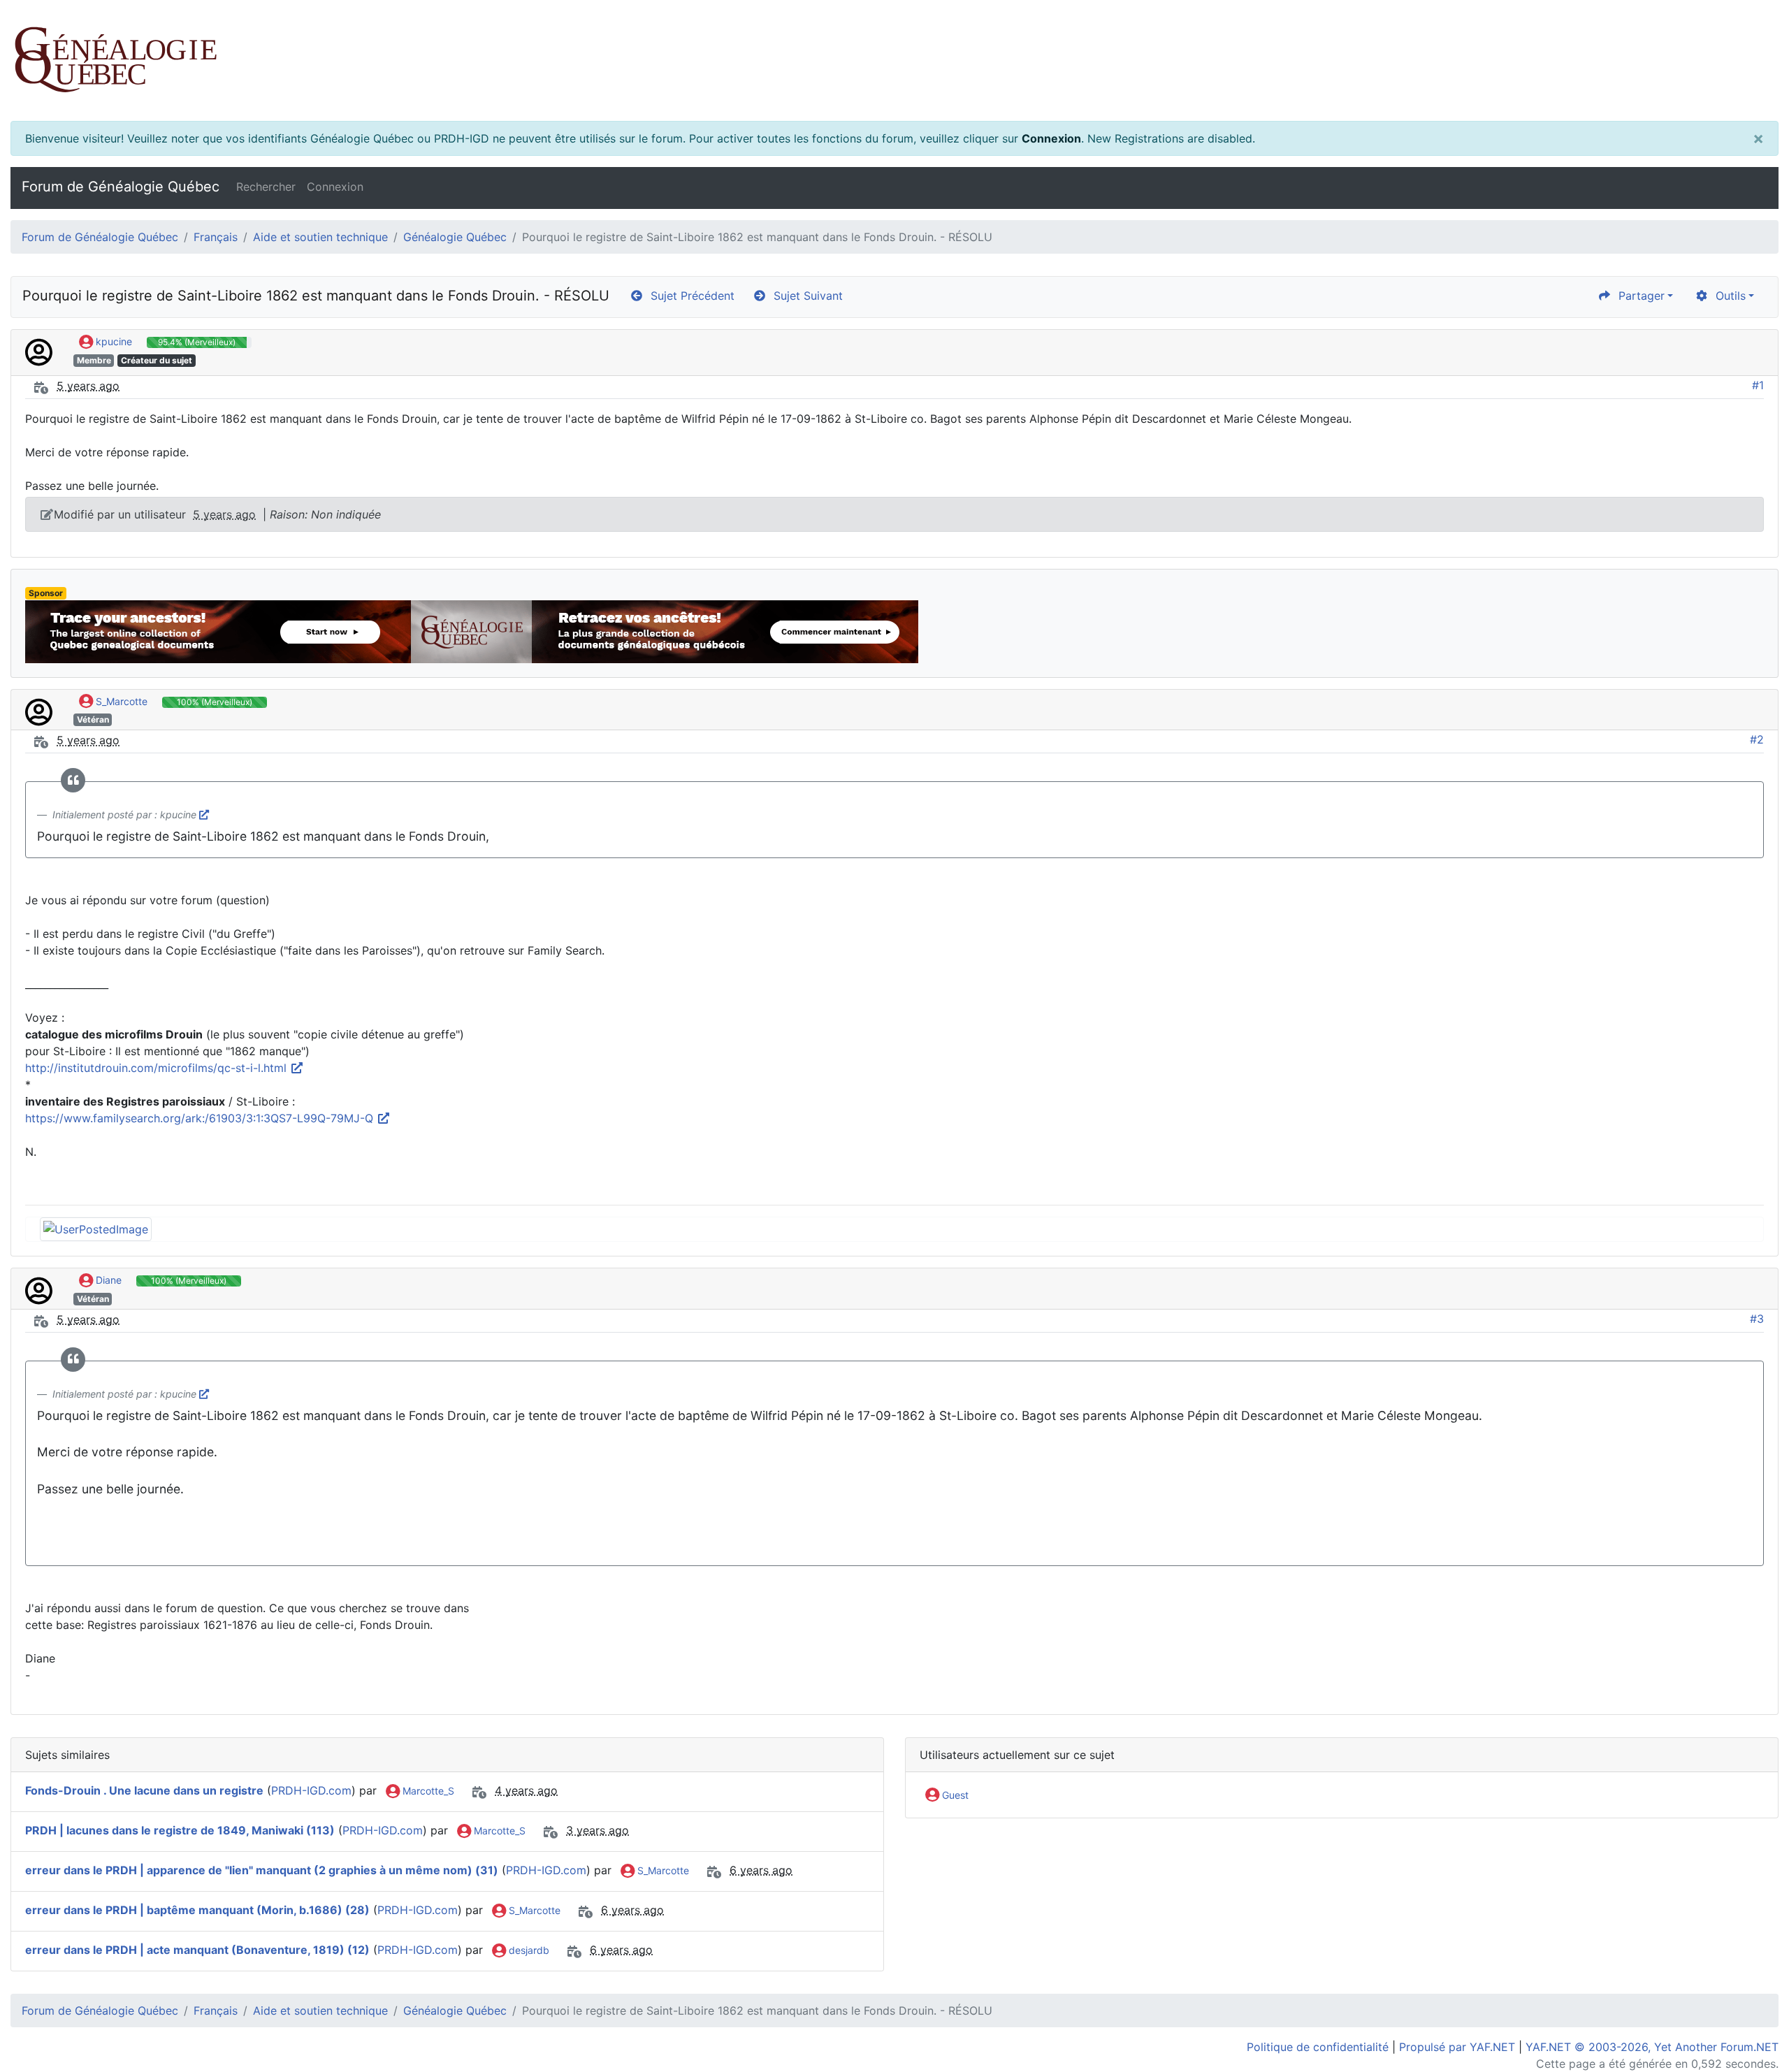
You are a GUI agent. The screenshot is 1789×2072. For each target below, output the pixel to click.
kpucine (113, 341)
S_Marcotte (120, 701)
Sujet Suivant (805, 296)
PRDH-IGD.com (311, 1790)
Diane (107, 1280)
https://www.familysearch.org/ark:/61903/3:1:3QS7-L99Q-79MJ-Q (201, 1118)
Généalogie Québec (455, 237)
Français (216, 237)
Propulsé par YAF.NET (1457, 2047)
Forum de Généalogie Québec (121, 187)
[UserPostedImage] (96, 1228)
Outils (1727, 296)
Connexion (1051, 138)
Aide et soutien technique (320, 237)
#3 (1757, 1319)
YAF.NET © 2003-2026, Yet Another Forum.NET (1652, 2047)
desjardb (528, 1950)
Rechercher (266, 187)
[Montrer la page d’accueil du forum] (894, 60)
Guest (954, 1795)
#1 (1758, 385)
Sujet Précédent (689, 296)
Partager (1638, 296)
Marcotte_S (427, 1791)
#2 (1757, 739)
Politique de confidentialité (1318, 2047)
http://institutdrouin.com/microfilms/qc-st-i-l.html (158, 1068)
